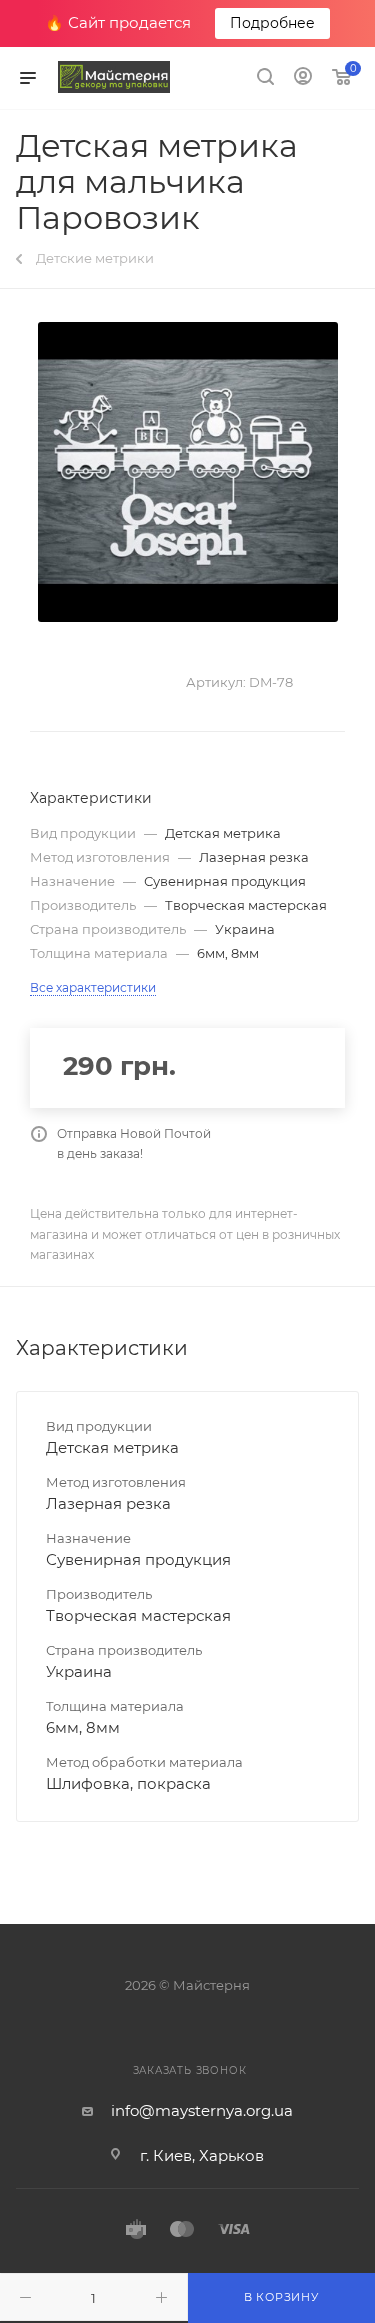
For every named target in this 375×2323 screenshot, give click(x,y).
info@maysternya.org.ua (202, 2110)
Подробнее (272, 23)
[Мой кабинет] (303, 78)
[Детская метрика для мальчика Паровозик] (188, 472)
